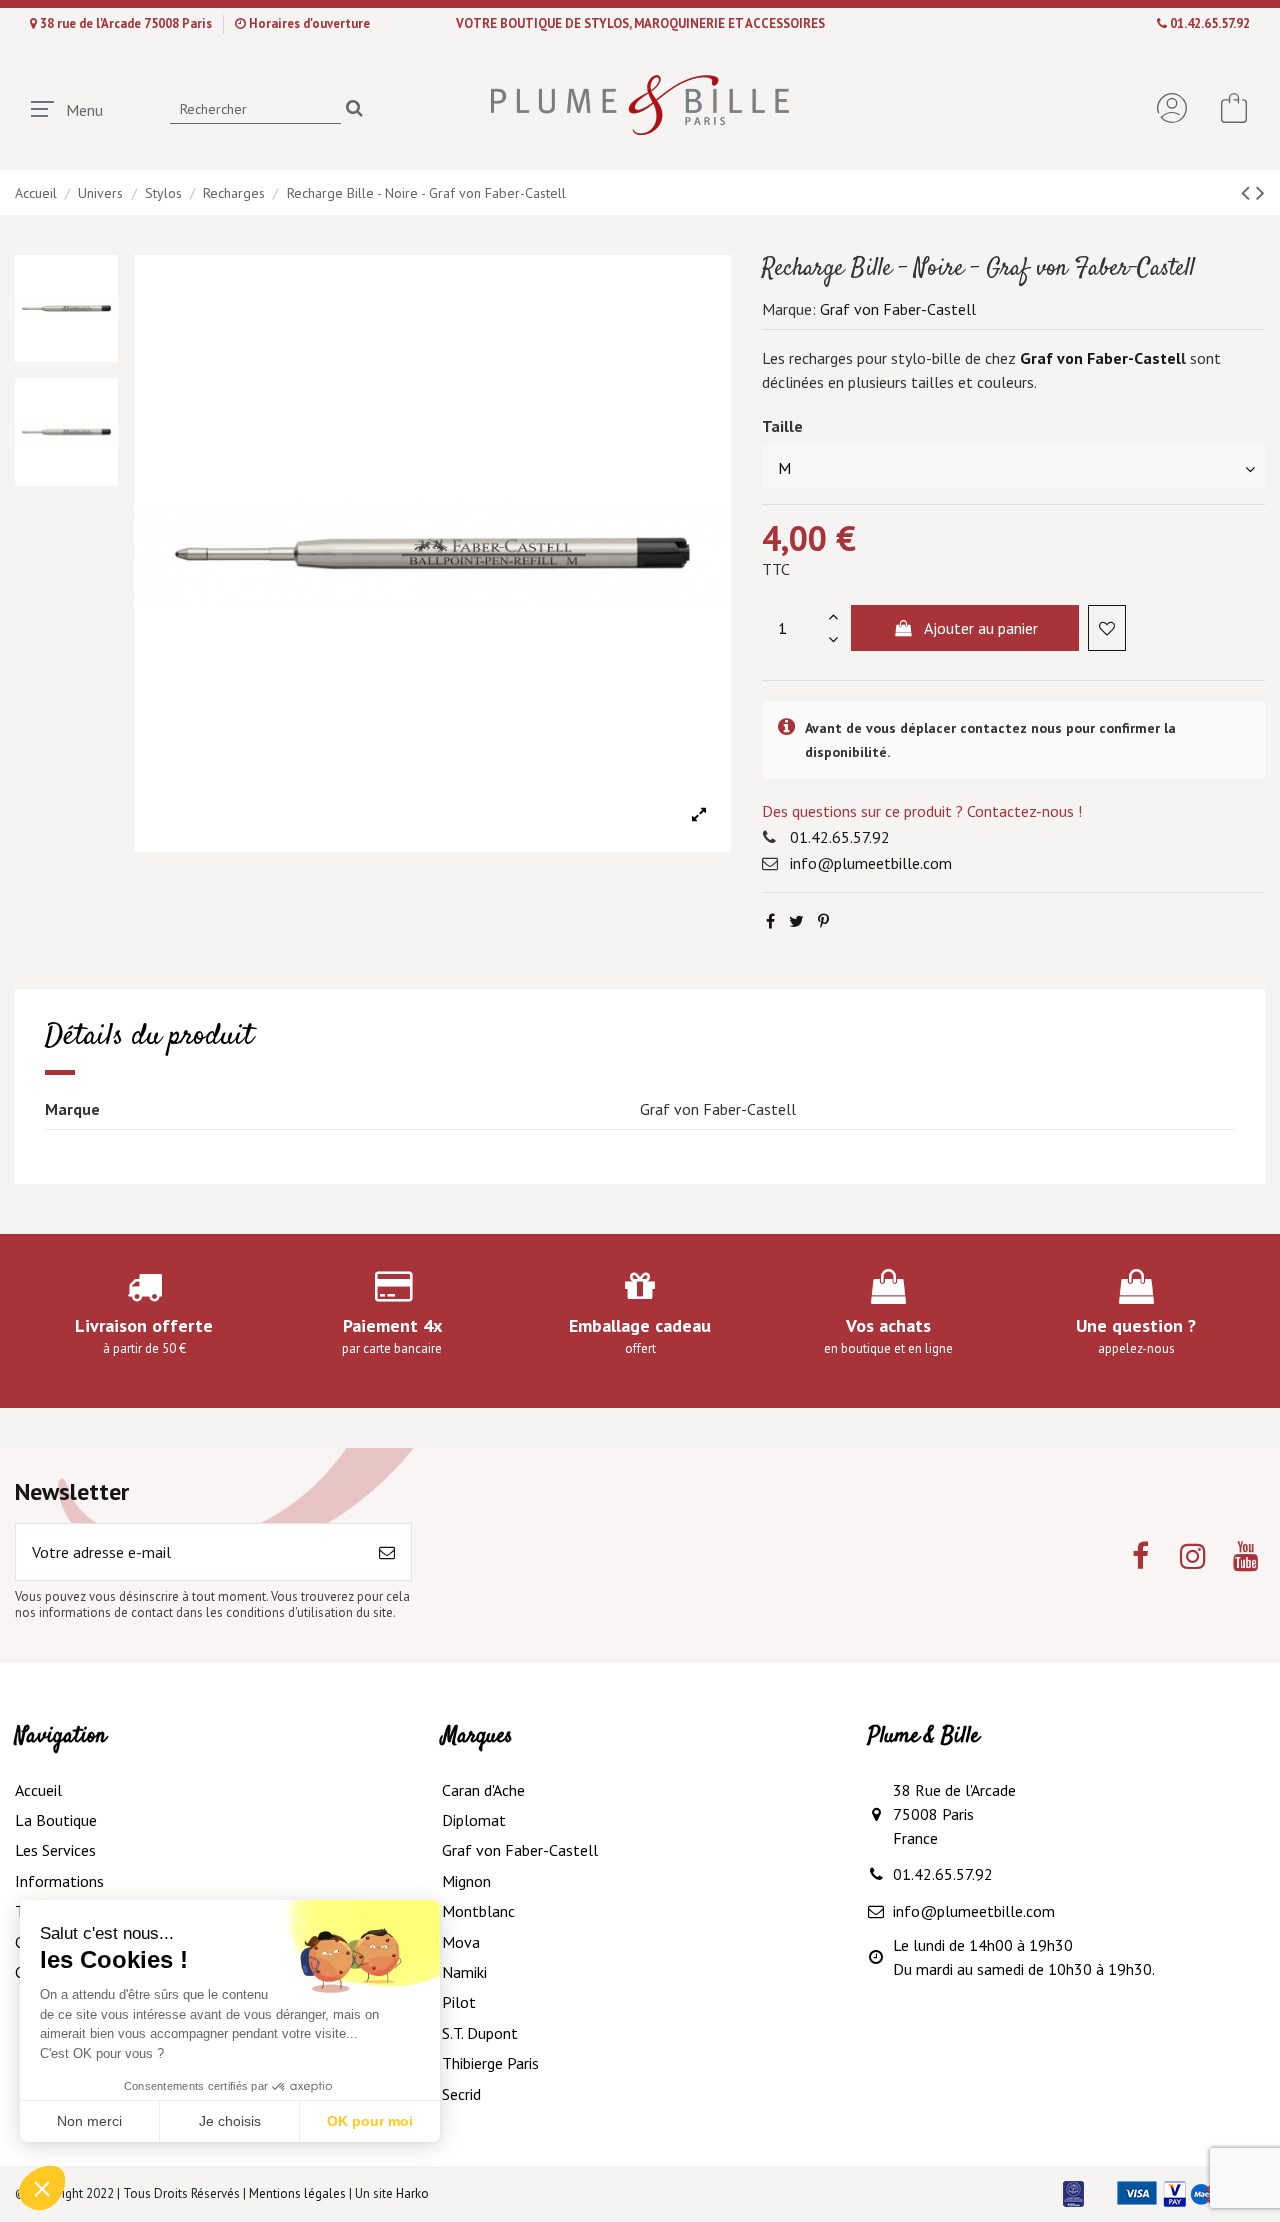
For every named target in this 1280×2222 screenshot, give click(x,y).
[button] (42, 2188)
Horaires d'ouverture (309, 23)
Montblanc (478, 1911)
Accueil (38, 1790)
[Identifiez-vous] (1172, 108)
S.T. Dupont (480, 2033)
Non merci (89, 2121)
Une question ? (1136, 1325)
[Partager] (770, 921)
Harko (412, 2193)
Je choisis (230, 2121)
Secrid (461, 2094)
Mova (461, 1942)
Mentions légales (297, 2193)
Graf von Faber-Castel (1100, 358)
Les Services (55, 1850)
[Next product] (1260, 192)
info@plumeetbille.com (871, 863)
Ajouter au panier (981, 628)
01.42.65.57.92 (1210, 23)
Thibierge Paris (490, 2063)
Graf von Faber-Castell (898, 309)
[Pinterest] (823, 921)
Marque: (789, 309)
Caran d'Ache (483, 1790)
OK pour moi (370, 2121)
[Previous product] (1248, 192)
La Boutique (56, 1820)
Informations (59, 1881)
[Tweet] (796, 921)
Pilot (459, 2002)
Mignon (466, 1881)
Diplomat (474, 1820)
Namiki (464, 1972)
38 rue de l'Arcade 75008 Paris (127, 23)
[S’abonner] (387, 1552)
